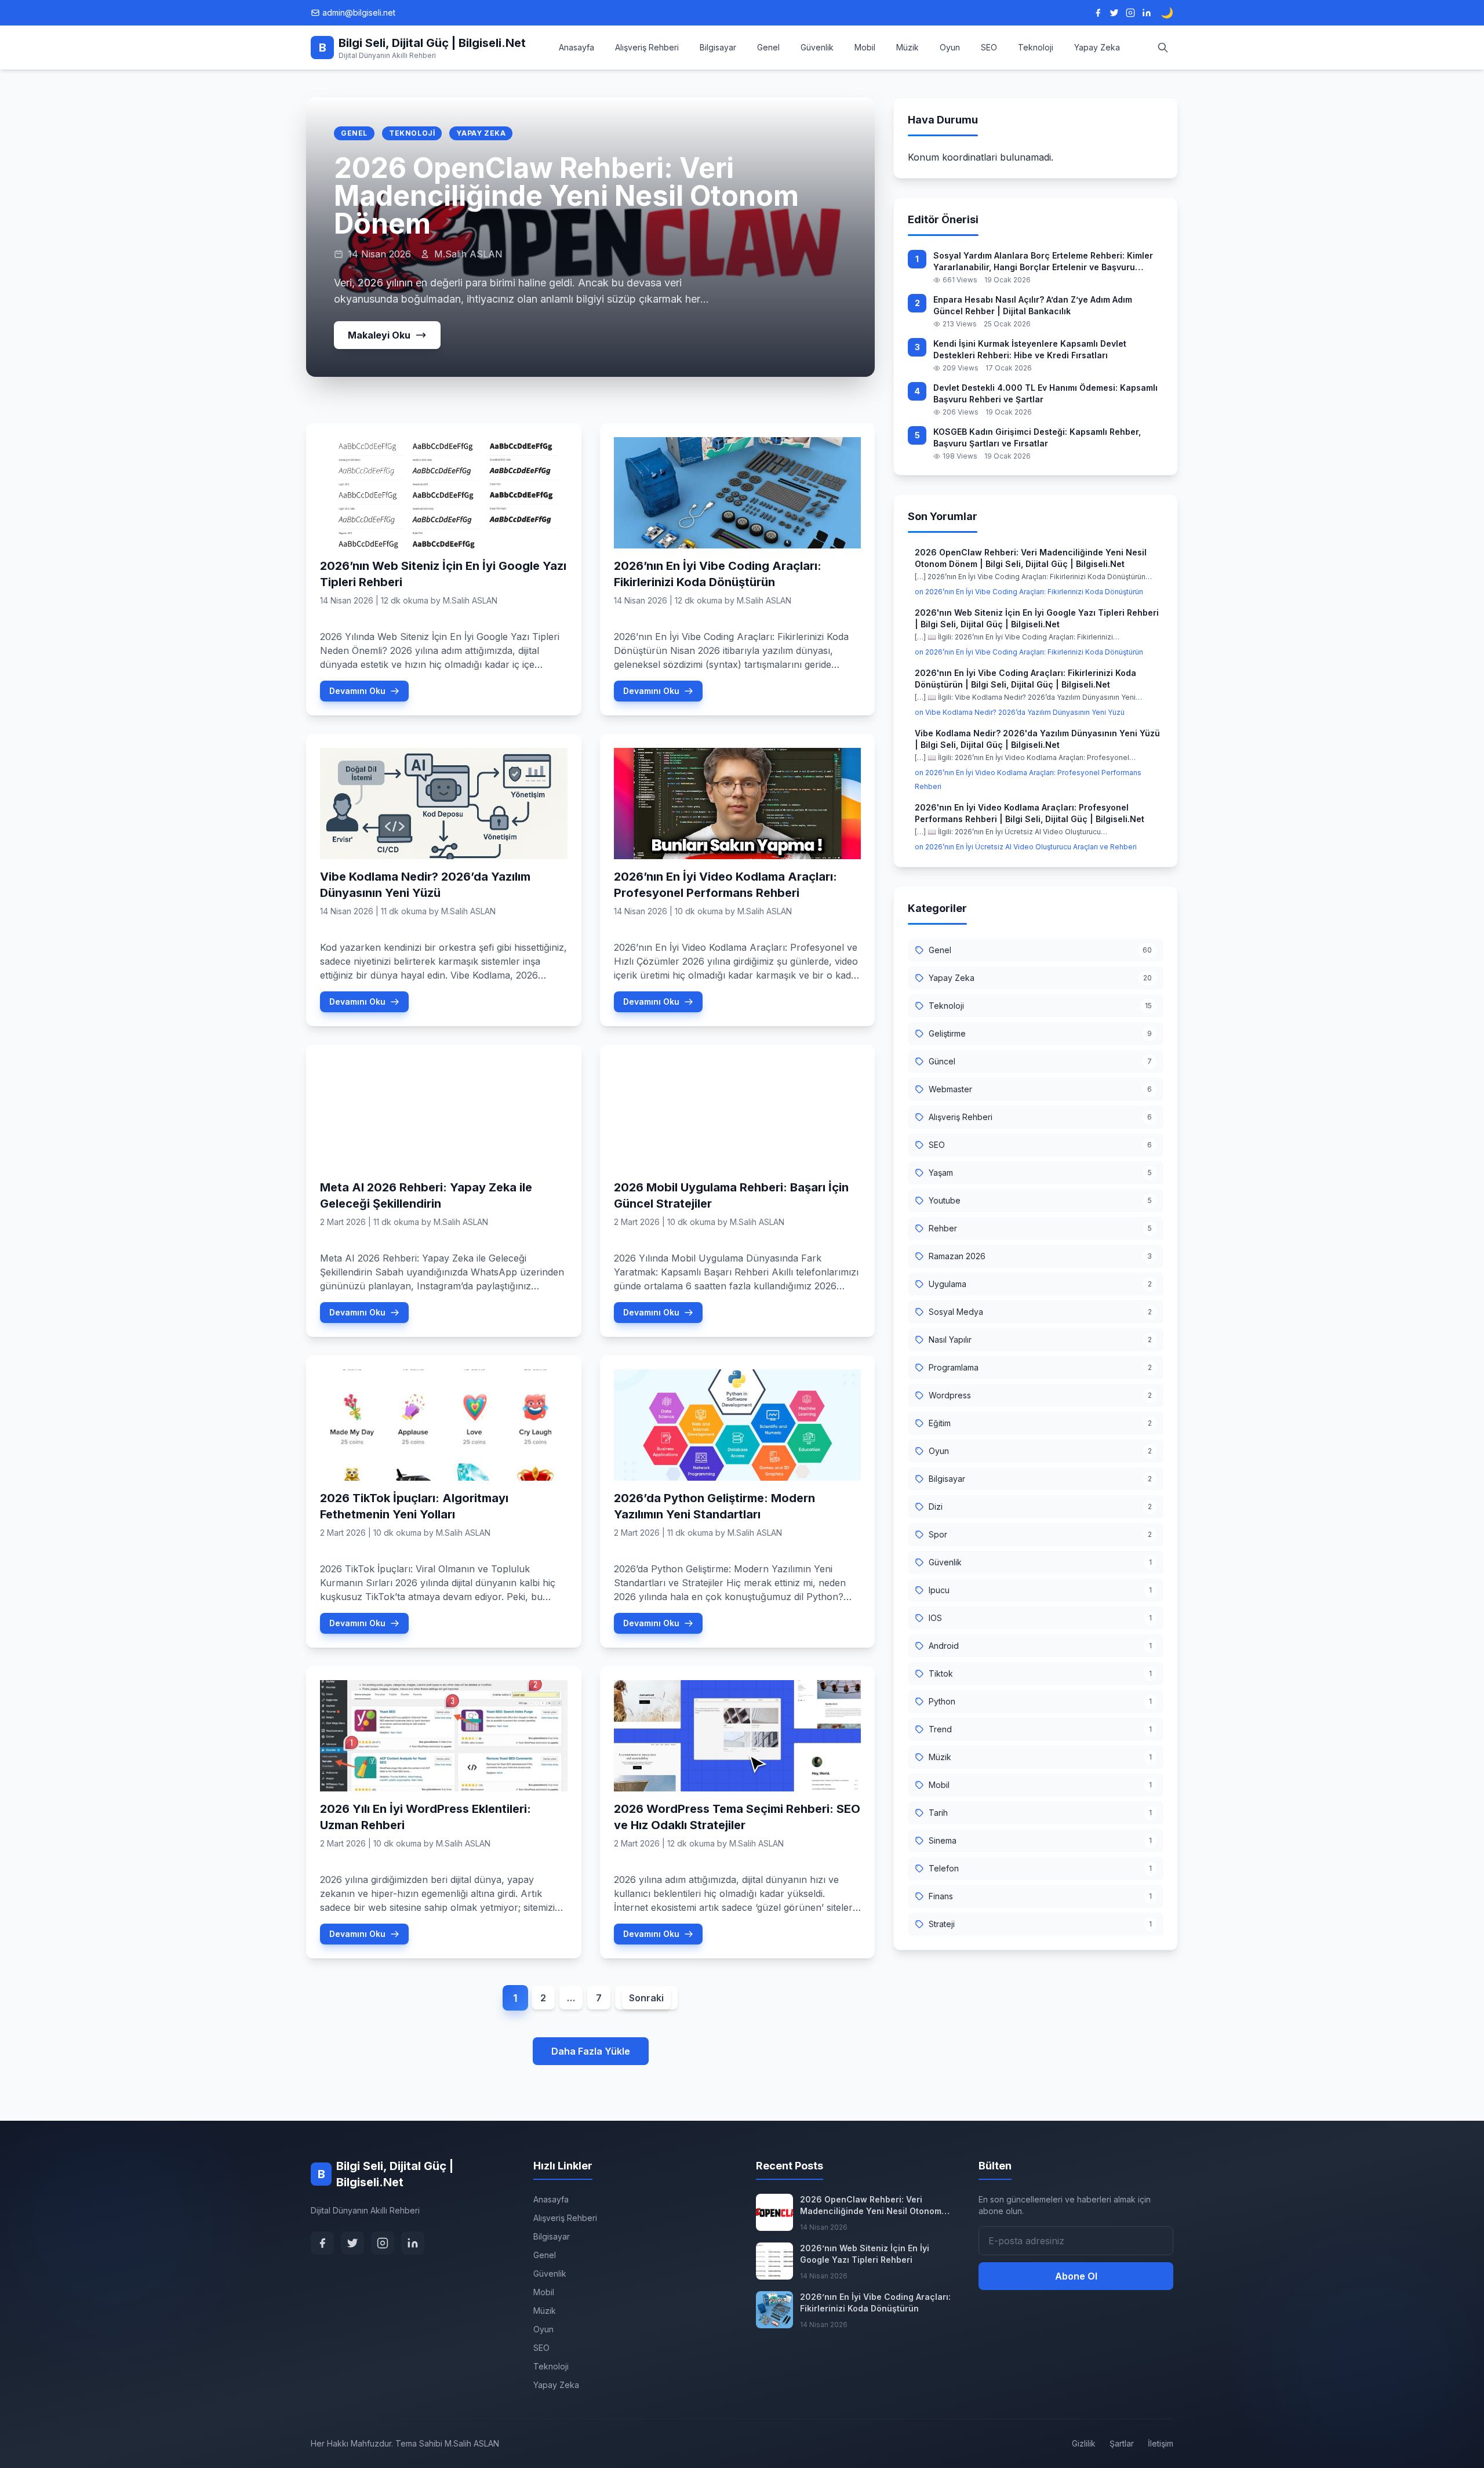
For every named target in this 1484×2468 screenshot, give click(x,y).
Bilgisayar (718, 47)
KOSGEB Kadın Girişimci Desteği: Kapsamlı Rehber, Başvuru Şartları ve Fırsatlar (1037, 437)
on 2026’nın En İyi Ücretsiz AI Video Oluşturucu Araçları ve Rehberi (1026, 847)
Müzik (908, 47)
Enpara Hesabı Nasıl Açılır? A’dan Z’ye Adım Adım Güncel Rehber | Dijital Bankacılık (1033, 305)
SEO (989, 47)
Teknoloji (1036, 47)
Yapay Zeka (1097, 47)
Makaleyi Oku (379, 335)
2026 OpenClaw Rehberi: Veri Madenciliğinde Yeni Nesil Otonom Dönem (566, 196)
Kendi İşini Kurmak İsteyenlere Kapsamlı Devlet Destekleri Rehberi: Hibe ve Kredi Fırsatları (1030, 349)
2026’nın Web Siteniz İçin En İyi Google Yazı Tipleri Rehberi (865, 2254)
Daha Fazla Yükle (591, 2051)
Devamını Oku (357, 691)
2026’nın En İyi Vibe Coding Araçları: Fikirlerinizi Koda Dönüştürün (875, 2302)
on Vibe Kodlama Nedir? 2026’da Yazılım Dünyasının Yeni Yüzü (1020, 712)
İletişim (1161, 2443)
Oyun (950, 47)
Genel (768, 47)
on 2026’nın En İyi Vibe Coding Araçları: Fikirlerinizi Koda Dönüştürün (1029, 592)
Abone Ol (1076, 2276)
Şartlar (1122, 2443)
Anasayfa (576, 47)
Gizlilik (1084, 2443)
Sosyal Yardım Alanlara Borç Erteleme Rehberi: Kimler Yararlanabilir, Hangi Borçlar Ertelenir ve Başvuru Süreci (1043, 262)
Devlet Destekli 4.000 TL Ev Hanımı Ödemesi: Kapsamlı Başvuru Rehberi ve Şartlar (1045, 393)
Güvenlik (817, 47)
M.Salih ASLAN (470, 600)
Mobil (865, 47)
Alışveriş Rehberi (647, 47)
